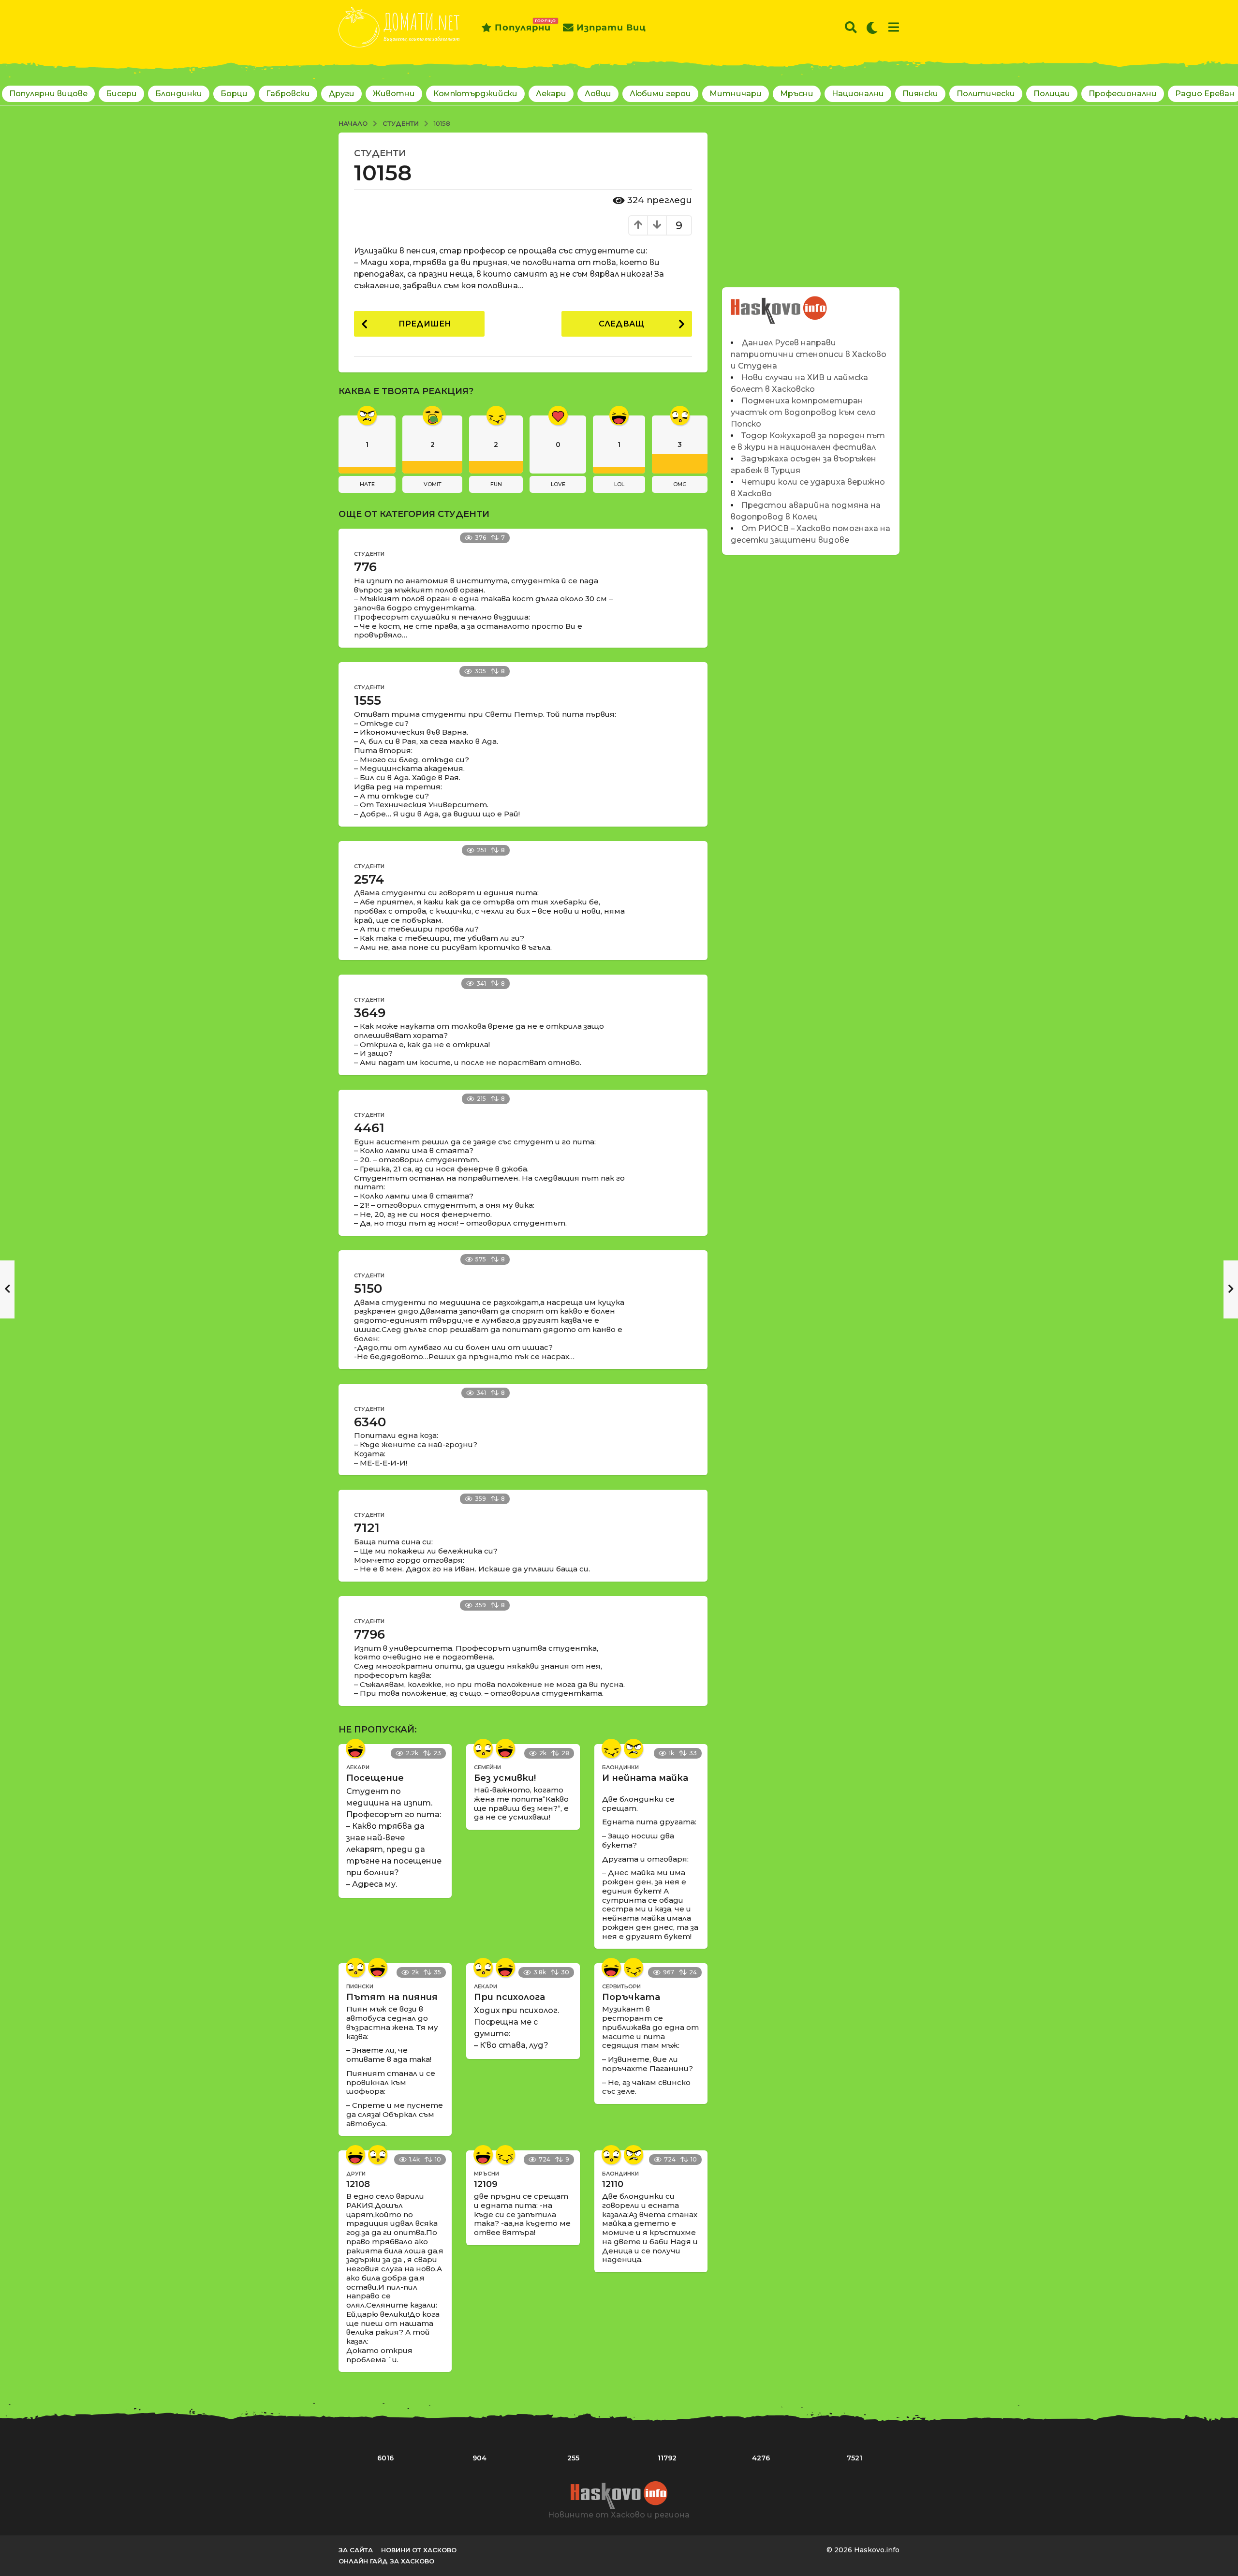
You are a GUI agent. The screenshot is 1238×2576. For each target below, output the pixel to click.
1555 (368, 700)
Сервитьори (621, 1986)
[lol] (355, 1748)
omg (680, 484)
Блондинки (179, 94)
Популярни (523, 26)
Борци (234, 94)
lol (619, 484)
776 (365, 567)
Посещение (375, 1778)
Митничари (736, 94)
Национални (858, 94)
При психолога (509, 1997)
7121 (367, 1528)
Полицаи (1052, 94)
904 (479, 2458)
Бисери (121, 94)
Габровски (288, 94)
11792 (667, 2458)
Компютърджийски (475, 94)
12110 (613, 2184)
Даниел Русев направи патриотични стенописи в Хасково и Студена (809, 354)
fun (496, 484)
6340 (370, 1422)
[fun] (611, 1748)
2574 (369, 879)
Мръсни (797, 94)
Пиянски (920, 94)
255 (573, 2458)
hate (367, 484)
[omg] (483, 1748)
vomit (433, 484)
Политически (986, 94)
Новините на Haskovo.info (779, 305)
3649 (370, 1013)
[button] (851, 28)
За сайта (356, 2550)
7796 (369, 1634)
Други (341, 94)
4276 (761, 2458)
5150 (368, 1288)
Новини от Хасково (419, 2550)
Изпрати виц (611, 28)
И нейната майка (645, 1778)
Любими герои (660, 94)
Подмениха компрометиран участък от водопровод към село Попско (803, 412)
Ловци (598, 94)
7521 (855, 2458)
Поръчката (631, 1997)
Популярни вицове (48, 94)
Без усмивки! (505, 1778)
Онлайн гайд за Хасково (386, 2561)
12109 (486, 2184)
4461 (369, 1128)
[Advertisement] (811, 200)
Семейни (487, 1767)
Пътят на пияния (392, 1997)
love (558, 484)
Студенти (380, 153)
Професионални (1123, 94)
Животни (394, 94)
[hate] (634, 1748)
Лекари (551, 94)
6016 (385, 2458)
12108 (358, 2184)
